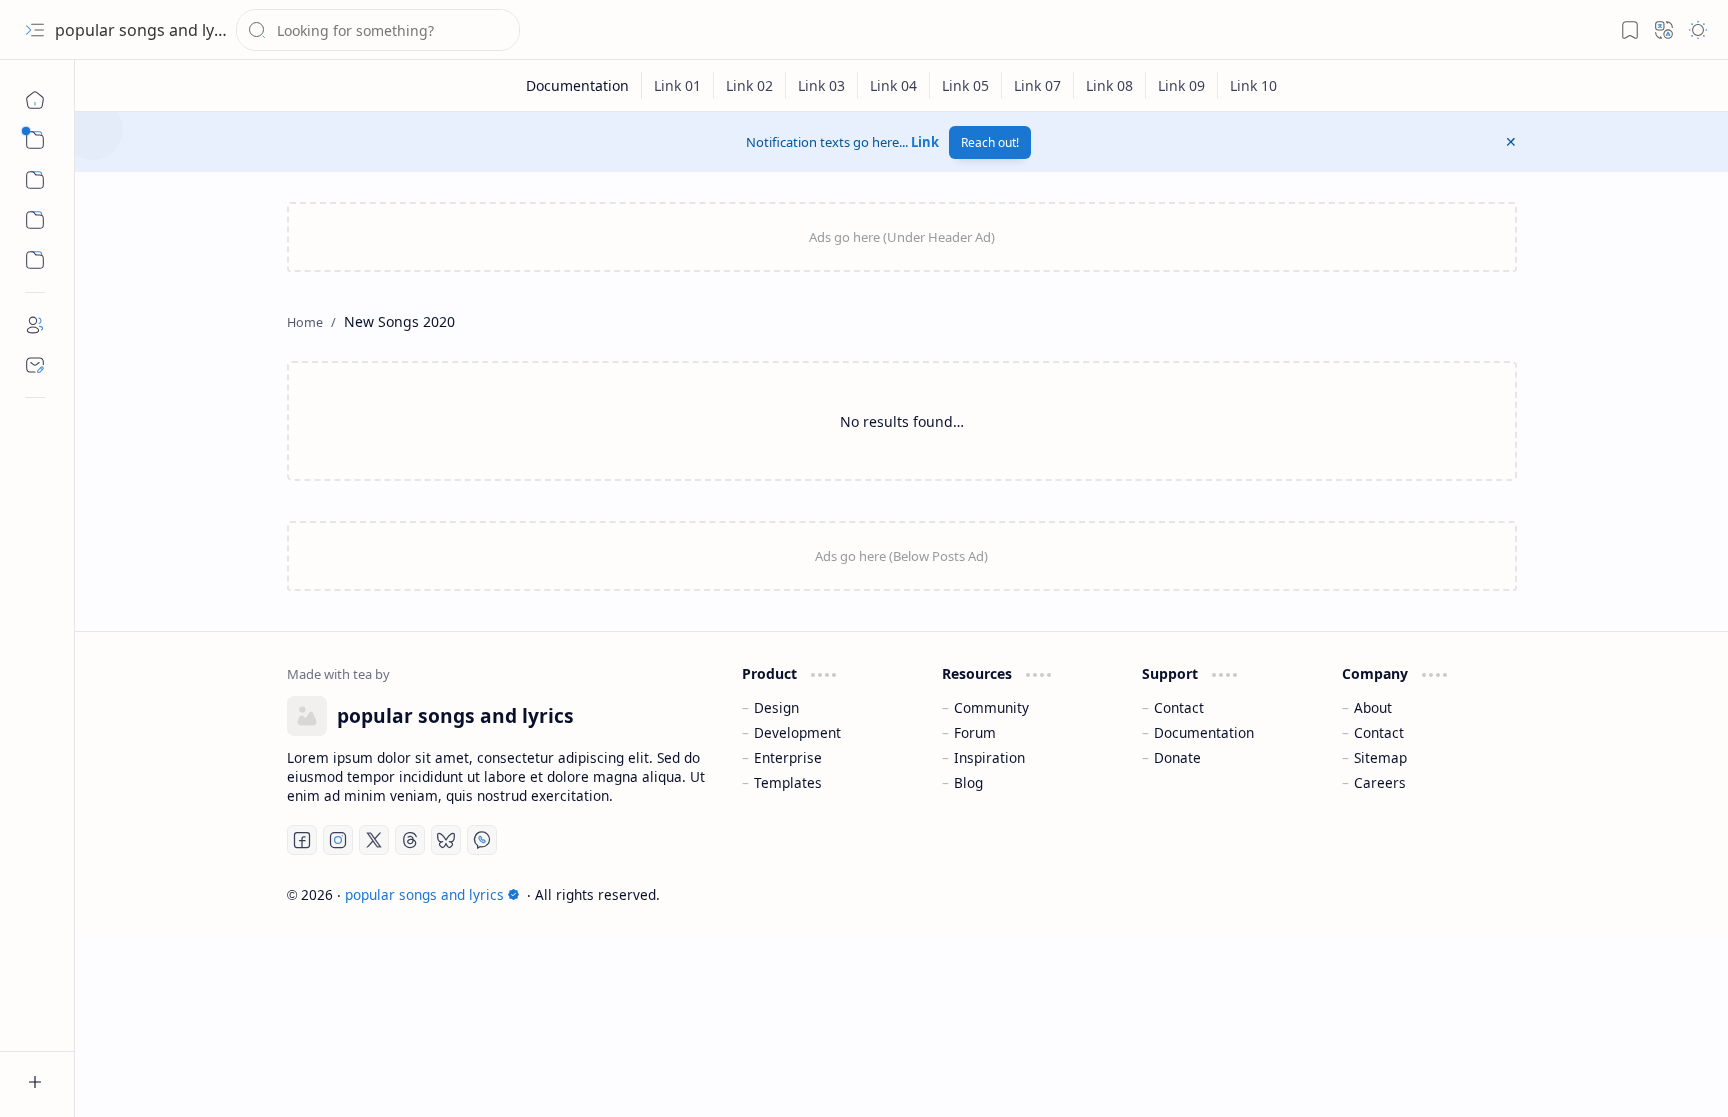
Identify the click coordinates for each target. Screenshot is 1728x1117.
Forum (975, 732)
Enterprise (788, 757)
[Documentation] (578, 85)
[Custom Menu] (35, 220)
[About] (35, 325)
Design (776, 707)
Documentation (1204, 732)
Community (991, 707)
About (1373, 707)
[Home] (35, 100)
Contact (1179, 707)
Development (797, 732)
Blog (968, 782)
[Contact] (35, 365)
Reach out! (990, 142)
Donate (1177, 757)
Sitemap (1380, 757)
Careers (1380, 782)
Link (925, 142)
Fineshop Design (1459, 894)
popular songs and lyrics (148, 30)
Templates (788, 782)
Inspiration (989, 757)
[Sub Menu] (35, 140)
